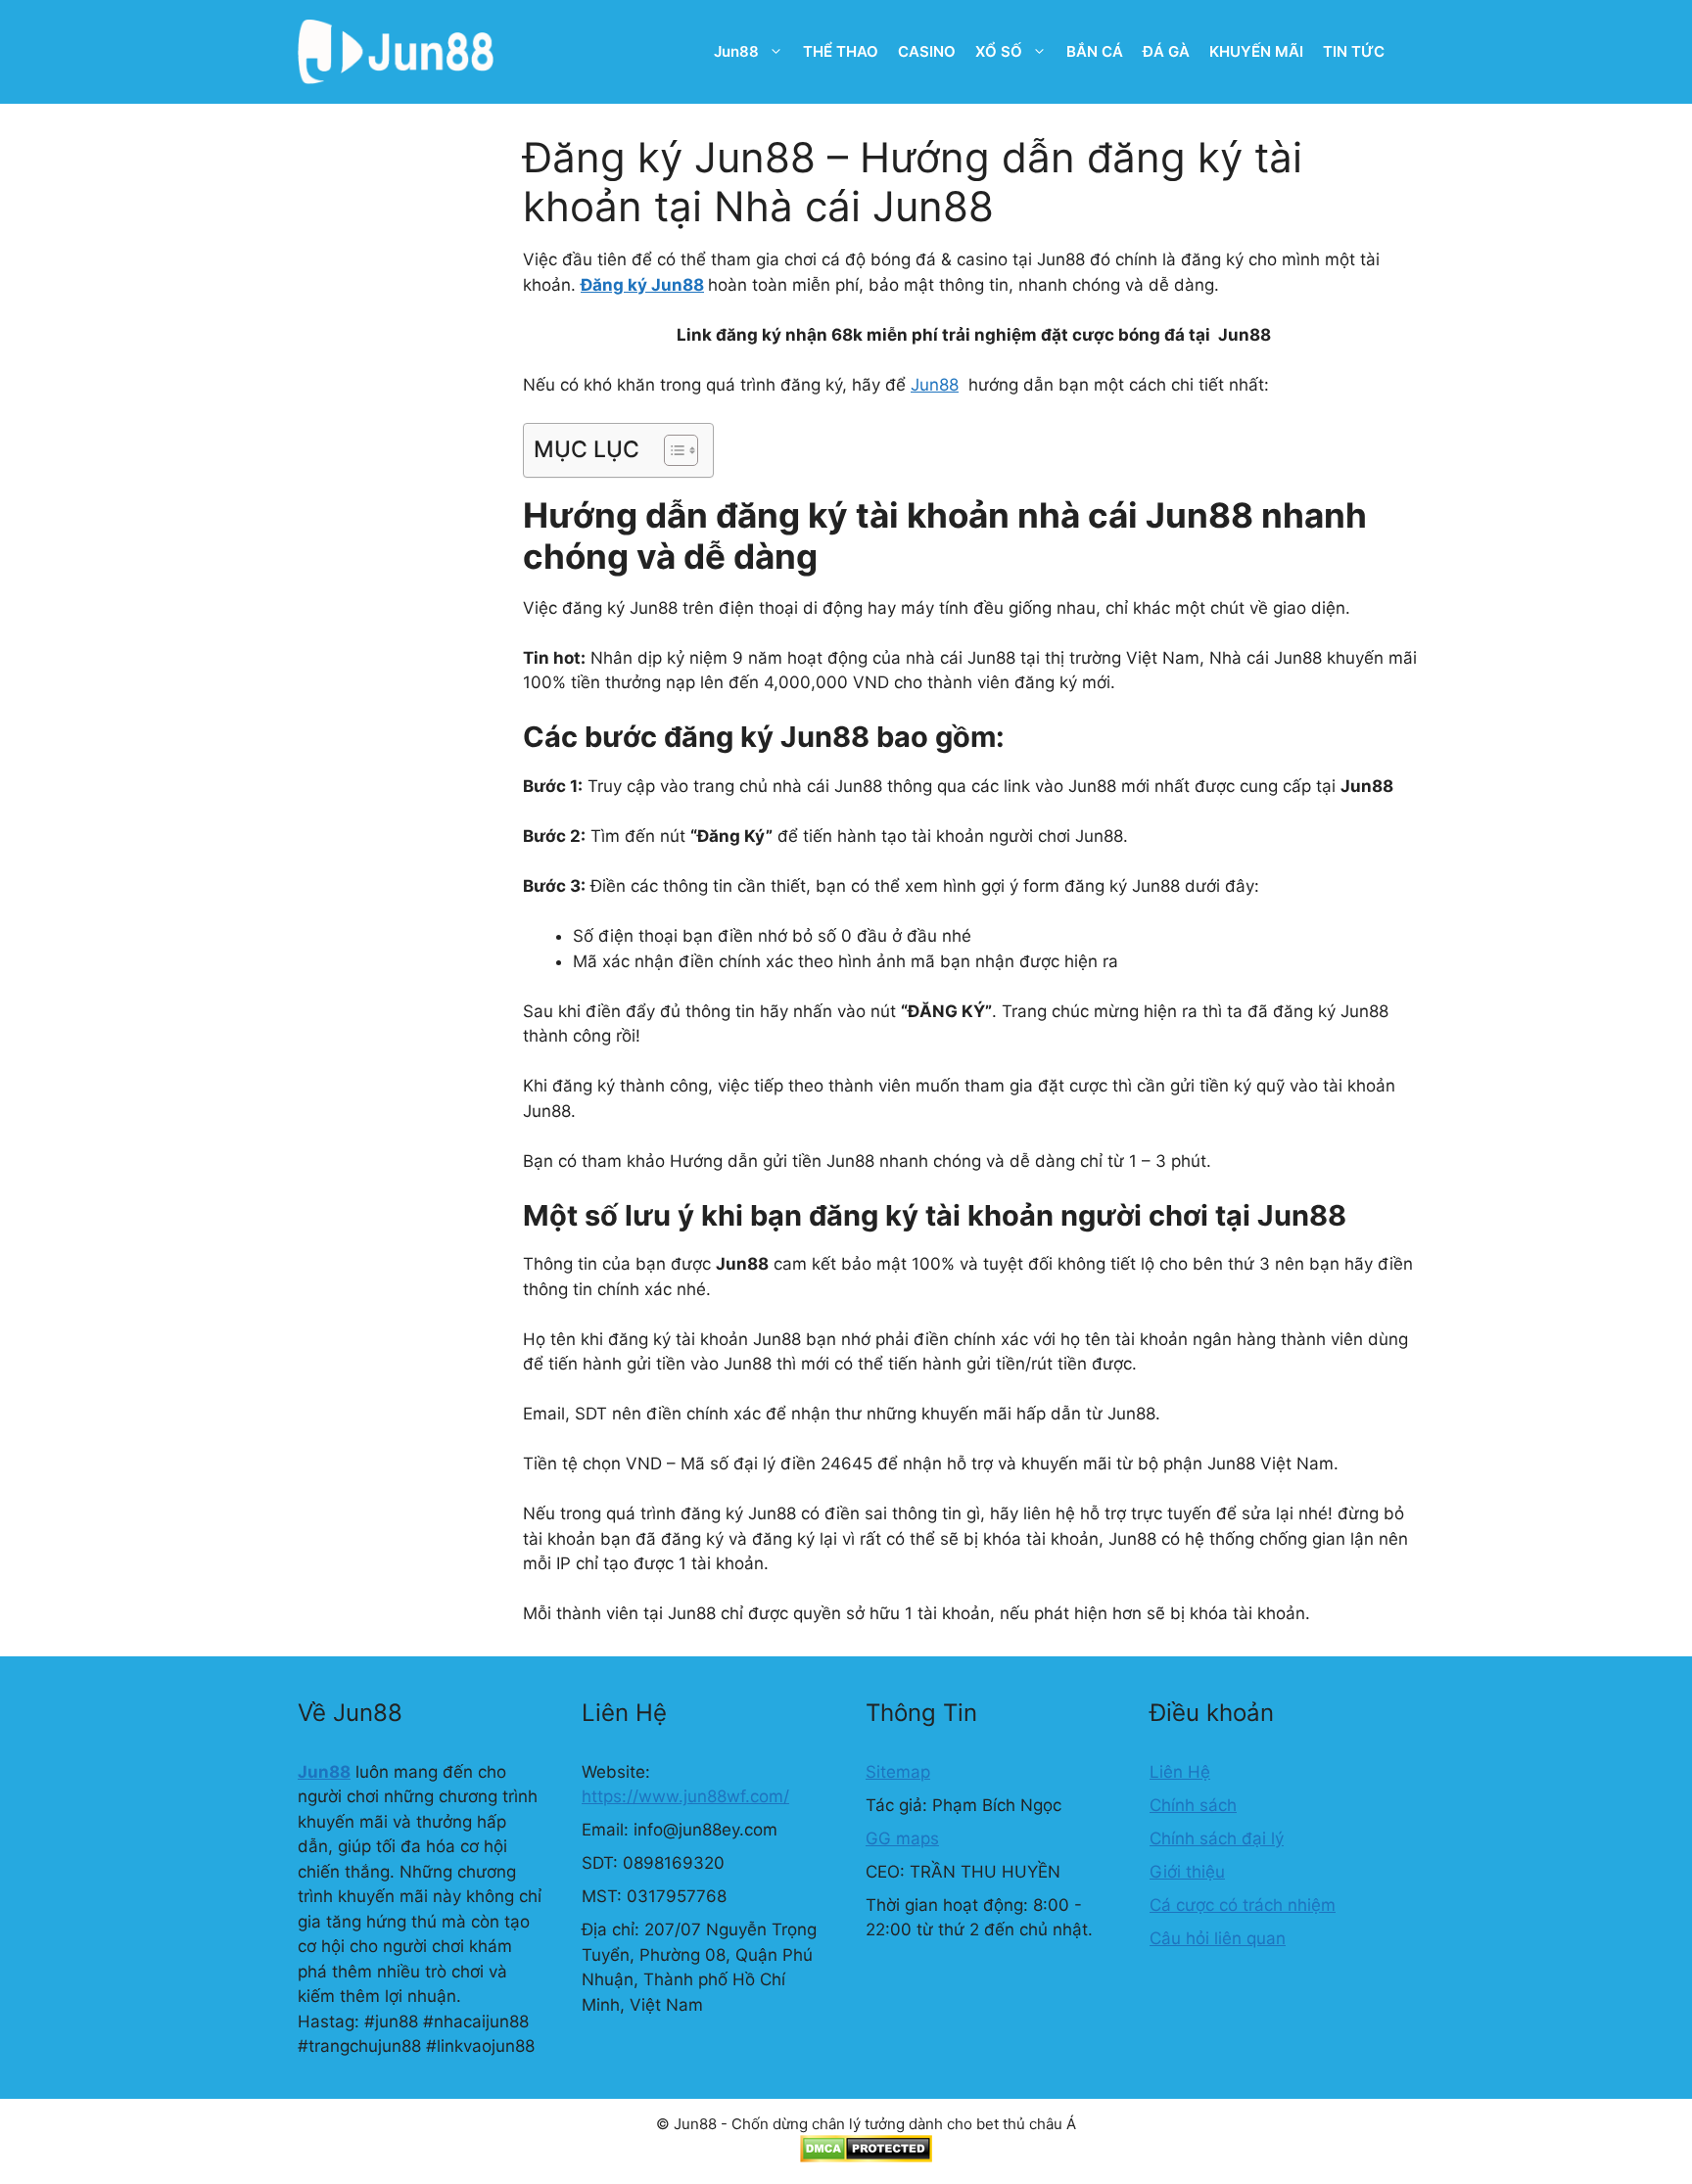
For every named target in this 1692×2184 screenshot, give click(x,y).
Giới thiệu (1187, 1872)
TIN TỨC (1354, 51)
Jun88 (736, 51)
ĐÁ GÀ (1166, 51)
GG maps (902, 1838)
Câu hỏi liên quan (1218, 1938)
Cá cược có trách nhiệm (1243, 1905)
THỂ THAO (841, 51)
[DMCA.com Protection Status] (866, 2157)
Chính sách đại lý (1217, 1838)
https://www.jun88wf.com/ (685, 1796)
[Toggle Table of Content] (671, 450)
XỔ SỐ (999, 51)
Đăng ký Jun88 (642, 285)
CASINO (927, 51)
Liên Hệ (1180, 1772)
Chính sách (1193, 1805)
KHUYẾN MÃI (1256, 51)
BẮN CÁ (1095, 51)
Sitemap (898, 1772)
